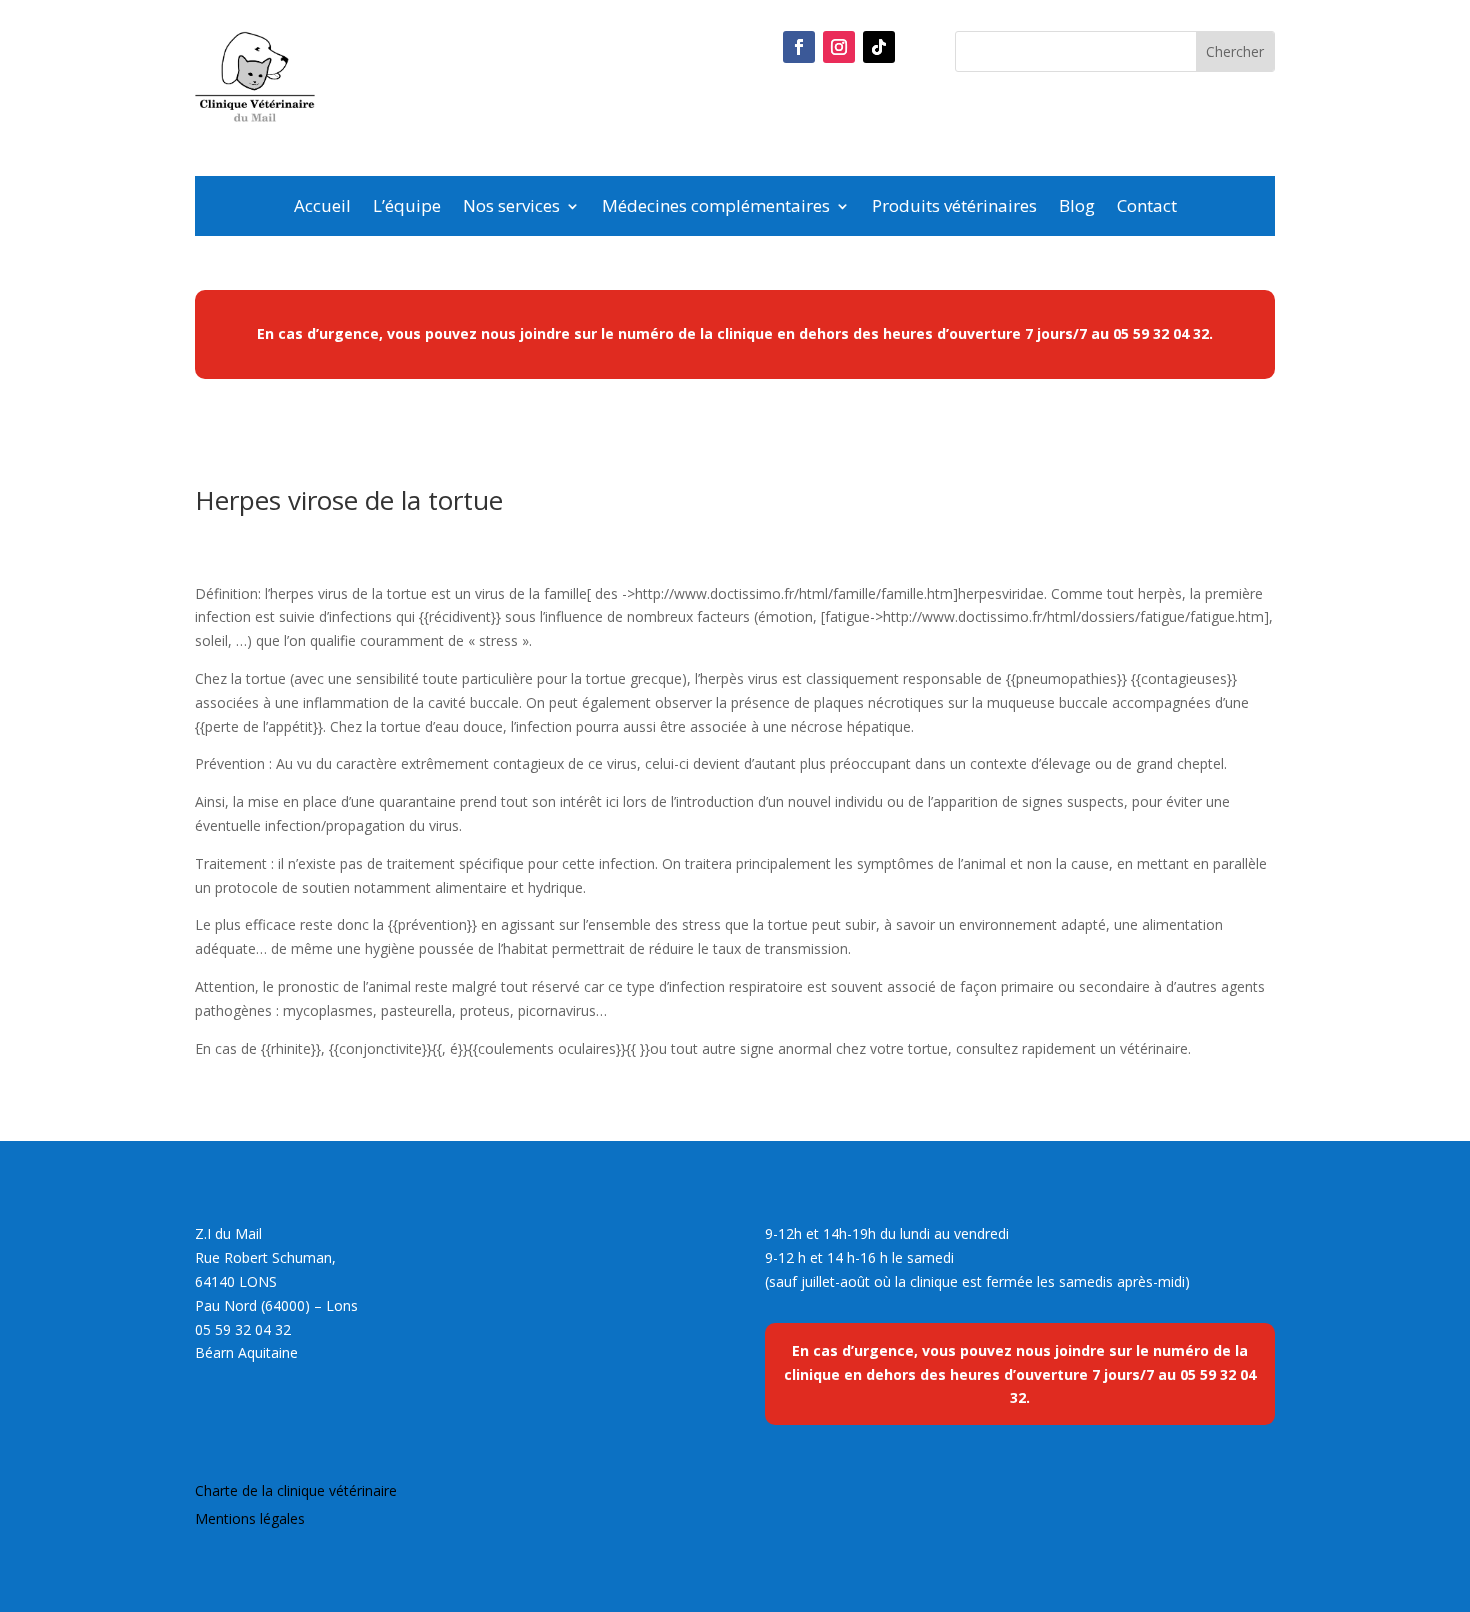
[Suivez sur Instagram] (839, 47)
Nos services (511, 208)
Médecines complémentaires (716, 208)
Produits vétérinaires (954, 208)
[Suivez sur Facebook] (799, 47)
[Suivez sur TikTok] (879, 47)
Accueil (322, 208)
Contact (1147, 208)
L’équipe (407, 208)
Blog (1077, 208)
